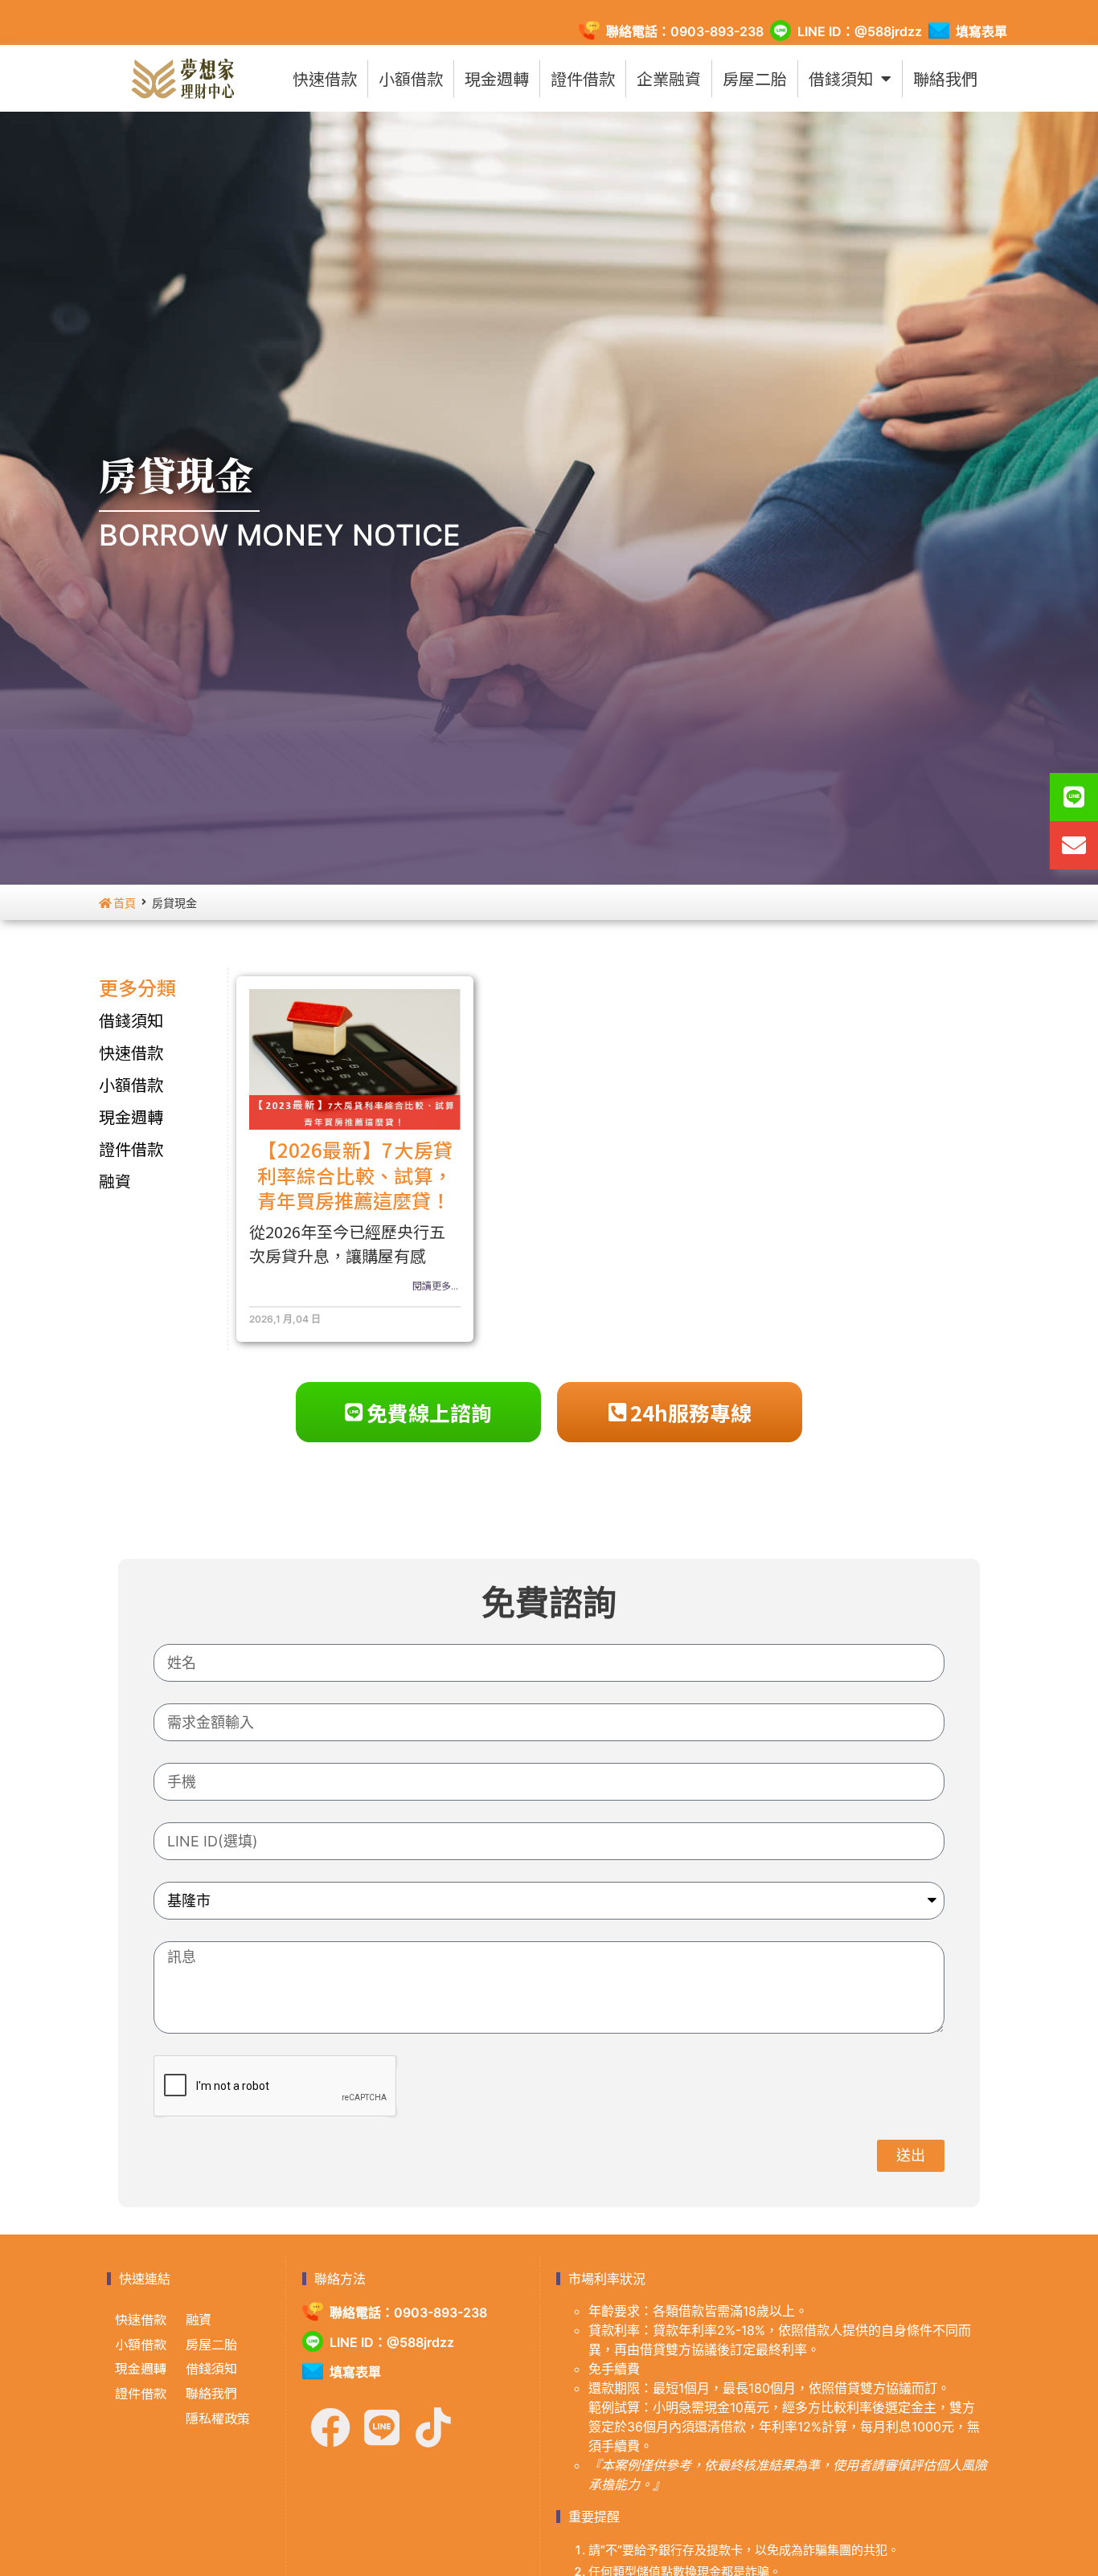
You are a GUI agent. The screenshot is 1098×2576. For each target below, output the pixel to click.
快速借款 (325, 78)
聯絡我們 (945, 78)
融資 (115, 1181)
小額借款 (411, 78)
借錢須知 (841, 78)
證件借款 (583, 78)
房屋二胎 (755, 78)
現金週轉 (497, 78)
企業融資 (669, 78)
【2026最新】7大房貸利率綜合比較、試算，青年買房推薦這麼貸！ (355, 1174)
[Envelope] (1074, 845)
